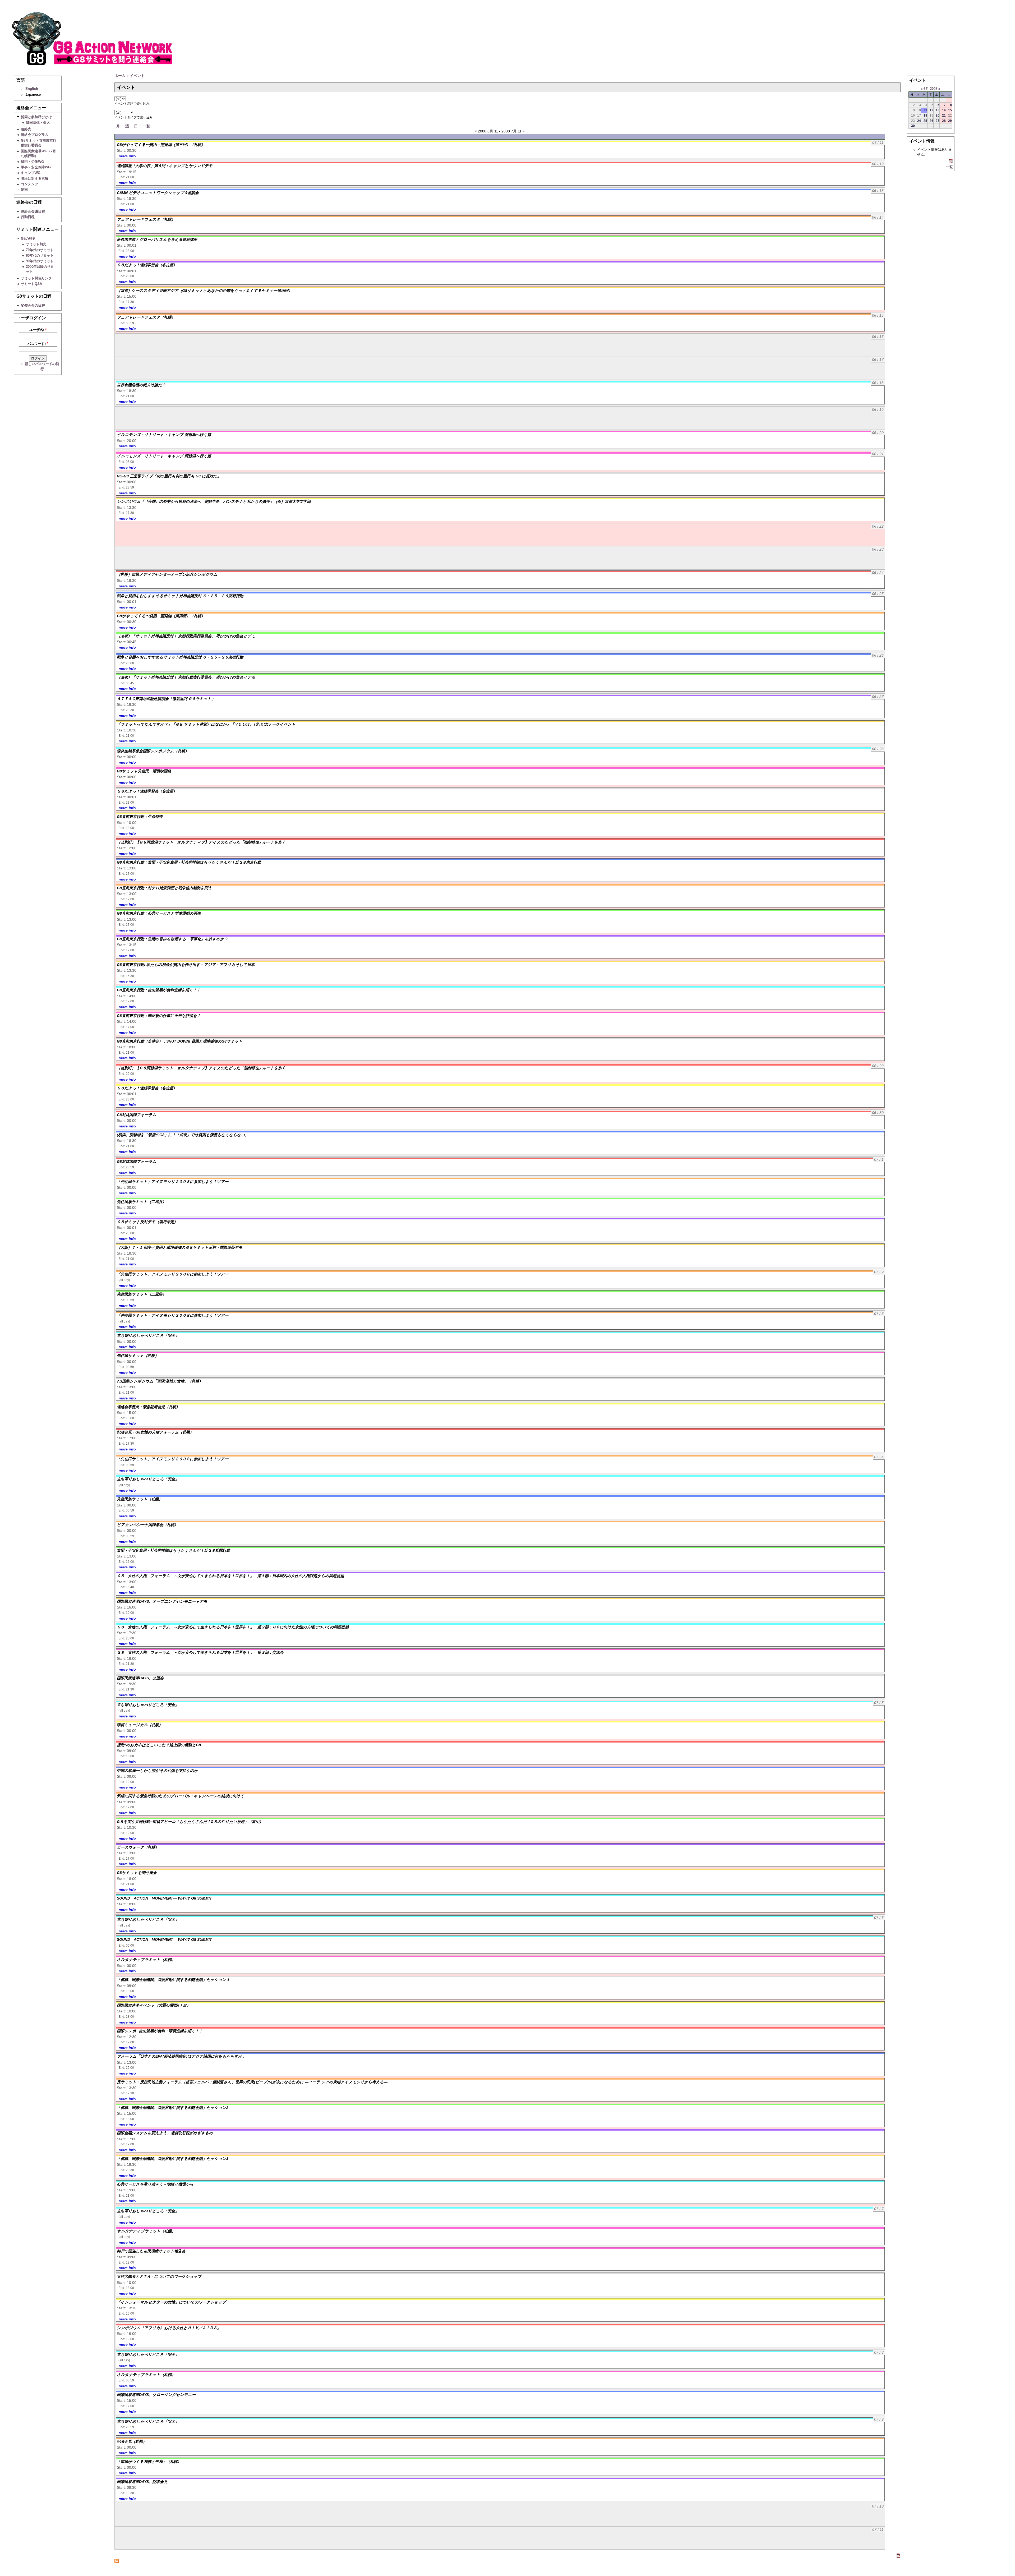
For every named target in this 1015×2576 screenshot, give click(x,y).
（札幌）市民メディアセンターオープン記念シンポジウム (167, 574)
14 (944, 110)
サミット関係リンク (36, 278)
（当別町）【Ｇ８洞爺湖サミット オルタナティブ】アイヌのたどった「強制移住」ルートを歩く (201, 842)
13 (938, 110)
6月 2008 (930, 89)
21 (944, 115)
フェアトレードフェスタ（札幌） (146, 219)
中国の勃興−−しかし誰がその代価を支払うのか (157, 1771)
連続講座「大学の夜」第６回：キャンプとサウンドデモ (165, 166)
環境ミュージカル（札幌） (140, 1725)
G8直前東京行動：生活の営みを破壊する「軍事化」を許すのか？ (172, 939)
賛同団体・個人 (38, 123)
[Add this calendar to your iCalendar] (898, 2556)
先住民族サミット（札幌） (140, 1499)
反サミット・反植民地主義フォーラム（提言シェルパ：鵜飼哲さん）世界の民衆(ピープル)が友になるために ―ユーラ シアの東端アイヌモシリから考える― (252, 2082)
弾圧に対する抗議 (35, 179)
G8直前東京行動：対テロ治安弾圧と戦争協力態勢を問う (164, 888)
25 (925, 121)
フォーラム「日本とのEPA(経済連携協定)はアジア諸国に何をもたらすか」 (181, 2056)
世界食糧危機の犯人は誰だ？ (143, 385)
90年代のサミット (40, 261)
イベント (137, 76)
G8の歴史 (28, 239)
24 (919, 121)
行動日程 (28, 217)
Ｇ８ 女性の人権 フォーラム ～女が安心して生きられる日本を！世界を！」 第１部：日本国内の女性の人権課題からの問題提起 (230, 1576)
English (32, 89)
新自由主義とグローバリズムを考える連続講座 (157, 239)
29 (950, 121)
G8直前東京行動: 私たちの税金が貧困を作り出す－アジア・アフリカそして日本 (186, 965)
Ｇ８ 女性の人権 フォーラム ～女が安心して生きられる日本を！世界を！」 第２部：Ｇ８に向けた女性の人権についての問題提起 (233, 1627)
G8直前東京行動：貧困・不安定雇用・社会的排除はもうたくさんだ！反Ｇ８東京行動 (189, 862)
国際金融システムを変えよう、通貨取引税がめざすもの (165, 2133)
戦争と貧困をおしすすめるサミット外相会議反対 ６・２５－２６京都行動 (180, 596)
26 (931, 121)
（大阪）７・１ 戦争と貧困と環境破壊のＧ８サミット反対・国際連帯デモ (180, 1247)
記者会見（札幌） (132, 2441)
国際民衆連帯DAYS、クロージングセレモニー (156, 2395)
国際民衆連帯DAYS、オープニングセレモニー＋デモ (162, 1601)
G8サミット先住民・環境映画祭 (144, 771)
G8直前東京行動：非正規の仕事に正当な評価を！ (159, 1016)
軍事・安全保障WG (36, 167)
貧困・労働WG (32, 162)
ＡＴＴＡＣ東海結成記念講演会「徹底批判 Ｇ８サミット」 (166, 699)
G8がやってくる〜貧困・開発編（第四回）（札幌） (161, 616)
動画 (24, 190)
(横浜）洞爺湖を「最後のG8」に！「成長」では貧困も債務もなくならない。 (183, 1135)
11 (926, 110)
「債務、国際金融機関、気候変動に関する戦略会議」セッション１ (173, 1980)
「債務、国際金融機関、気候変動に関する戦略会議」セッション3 (173, 2159)
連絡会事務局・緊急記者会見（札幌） (148, 1407)
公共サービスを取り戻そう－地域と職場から (155, 2184)
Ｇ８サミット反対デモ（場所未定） (147, 1222)
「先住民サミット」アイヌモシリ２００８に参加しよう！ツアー (173, 1182)
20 (938, 115)
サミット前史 (36, 244)
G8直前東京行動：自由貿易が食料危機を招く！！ (159, 990)
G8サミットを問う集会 (137, 1873)
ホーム (120, 76)
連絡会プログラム (35, 135)
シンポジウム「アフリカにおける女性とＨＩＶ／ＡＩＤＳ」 (169, 2328)
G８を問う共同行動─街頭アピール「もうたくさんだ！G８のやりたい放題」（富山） (190, 1822)
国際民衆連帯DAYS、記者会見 (142, 2482)
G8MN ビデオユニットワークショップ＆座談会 (158, 193)
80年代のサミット (40, 255)
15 (950, 110)
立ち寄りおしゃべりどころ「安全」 (148, 1335)
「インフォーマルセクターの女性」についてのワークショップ (171, 2302)
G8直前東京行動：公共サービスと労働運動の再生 (159, 913)
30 (913, 126)
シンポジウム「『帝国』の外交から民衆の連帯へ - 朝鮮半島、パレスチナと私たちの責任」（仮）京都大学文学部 (214, 501)
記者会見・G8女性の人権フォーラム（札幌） (155, 1432)
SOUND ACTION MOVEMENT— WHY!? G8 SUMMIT (164, 1898)
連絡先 (26, 129)
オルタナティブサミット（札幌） (146, 1960)
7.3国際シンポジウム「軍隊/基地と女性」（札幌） (160, 1381)
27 (938, 121)
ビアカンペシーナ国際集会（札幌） (147, 1525)
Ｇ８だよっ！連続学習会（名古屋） (147, 265)
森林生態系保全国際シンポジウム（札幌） (153, 751)
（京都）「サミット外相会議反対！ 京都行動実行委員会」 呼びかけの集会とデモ (186, 636)
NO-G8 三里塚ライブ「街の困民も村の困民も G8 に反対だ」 (169, 476)
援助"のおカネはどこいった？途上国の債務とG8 (159, 1745)
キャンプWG (31, 173)
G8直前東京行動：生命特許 (140, 817)
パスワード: (38, 344)
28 (944, 121)
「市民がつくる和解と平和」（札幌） (149, 2462)
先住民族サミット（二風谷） (141, 1202)
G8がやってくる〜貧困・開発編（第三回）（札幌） (161, 145)
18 (925, 115)
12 (931, 110)
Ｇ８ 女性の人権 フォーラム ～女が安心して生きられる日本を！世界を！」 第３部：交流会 (200, 1652)
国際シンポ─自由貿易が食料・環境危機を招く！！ (160, 2031)
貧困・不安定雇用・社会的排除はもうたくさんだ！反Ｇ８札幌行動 (173, 1550)
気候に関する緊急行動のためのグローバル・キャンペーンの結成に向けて (181, 1796)
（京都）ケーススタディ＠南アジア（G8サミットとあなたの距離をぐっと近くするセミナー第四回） (204, 291)
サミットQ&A (31, 284)
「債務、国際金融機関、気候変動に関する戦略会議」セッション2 (173, 2108)
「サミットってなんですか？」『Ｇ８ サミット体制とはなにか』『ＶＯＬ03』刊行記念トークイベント (206, 724)
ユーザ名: (38, 330)
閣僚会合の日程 (33, 305)
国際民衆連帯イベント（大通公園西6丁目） (154, 2005)
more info (127, 156)
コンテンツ (29, 184)
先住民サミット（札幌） (138, 1356)
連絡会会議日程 (33, 211)
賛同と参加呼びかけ (36, 117)
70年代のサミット (40, 250)
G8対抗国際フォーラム (137, 1115)
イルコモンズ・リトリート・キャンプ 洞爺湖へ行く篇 (164, 435)
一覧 (146, 126)
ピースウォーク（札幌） (138, 1847)
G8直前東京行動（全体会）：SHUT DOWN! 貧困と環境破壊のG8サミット (180, 1041)
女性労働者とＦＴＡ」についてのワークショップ (159, 2277)
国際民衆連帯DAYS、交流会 (140, 1678)
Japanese (33, 95)
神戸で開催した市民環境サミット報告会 (151, 2251)
